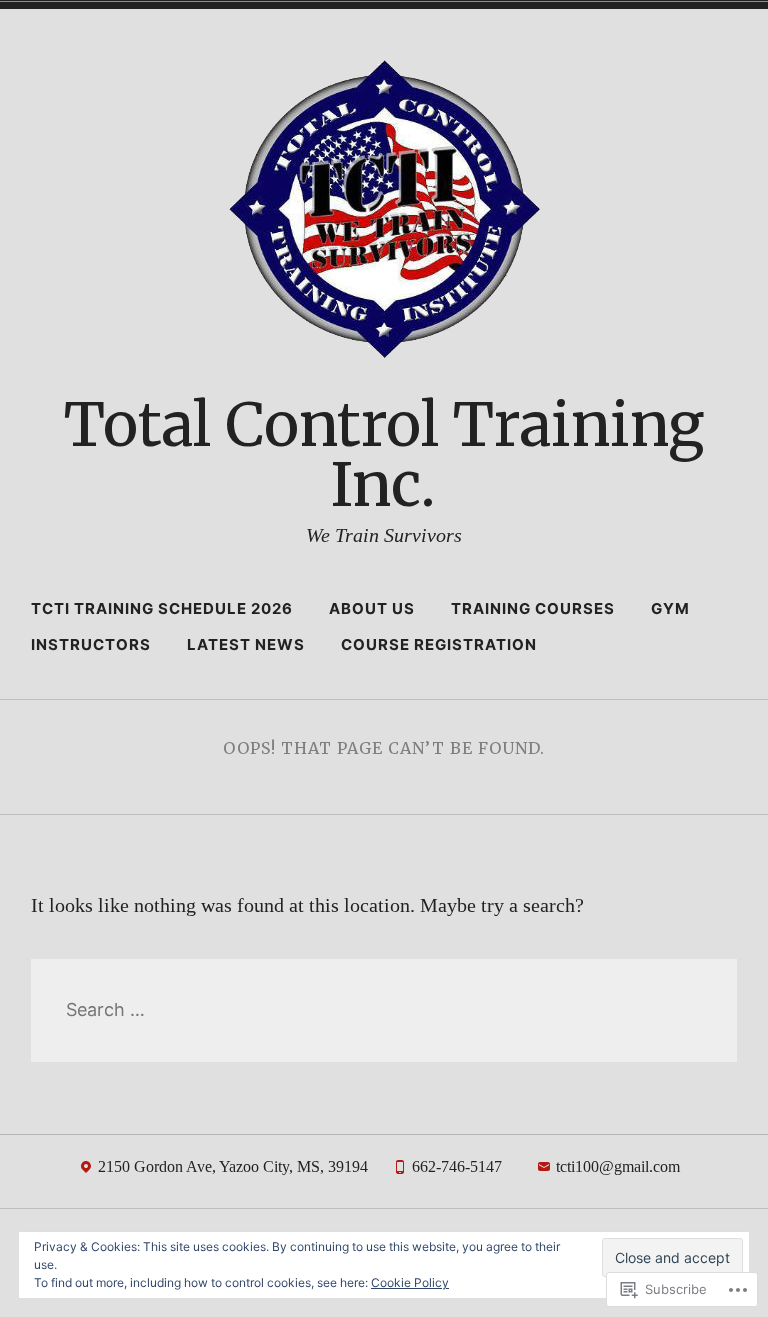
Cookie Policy (410, 1282)
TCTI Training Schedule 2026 (162, 608)
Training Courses (533, 608)
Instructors (91, 644)
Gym (670, 608)
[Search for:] (384, 1009)
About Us (372, 608)
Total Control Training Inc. (384, 454)
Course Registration (439, 644)
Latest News (246, 644)
